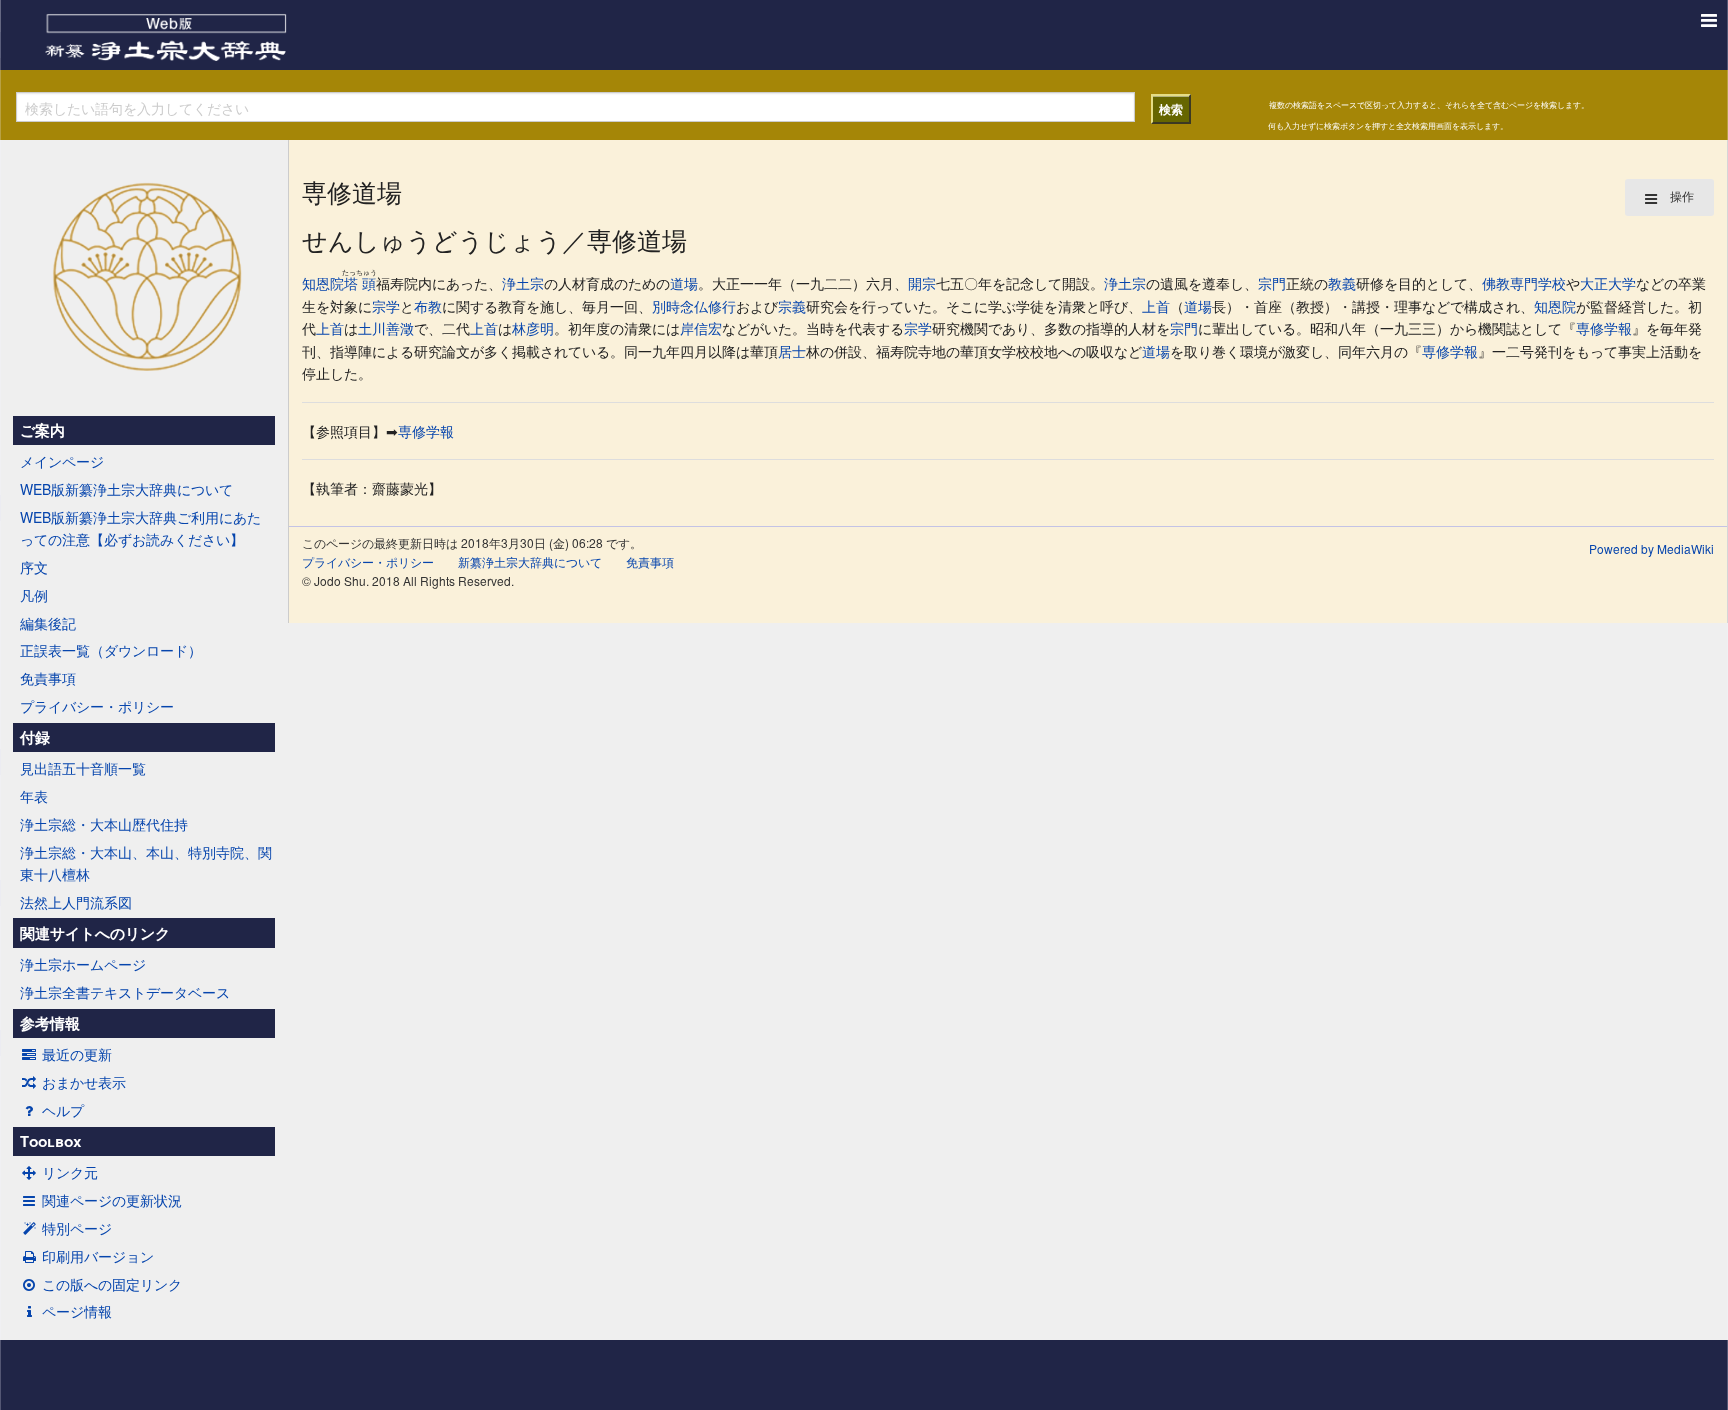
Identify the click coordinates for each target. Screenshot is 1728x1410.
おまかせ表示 (84, 1082)
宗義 (792, 306)
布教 (428, 306)
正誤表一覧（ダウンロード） (111, 650)
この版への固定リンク (112, 1284)
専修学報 (1604, 328)
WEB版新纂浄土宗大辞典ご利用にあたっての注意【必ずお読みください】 (140, 528)
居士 (792, 351)
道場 (684, 283)
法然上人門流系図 (76, 902)
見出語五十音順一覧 (83, 768)
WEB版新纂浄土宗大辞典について (126, 489)
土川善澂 (386, 328)
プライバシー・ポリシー (97, 706)
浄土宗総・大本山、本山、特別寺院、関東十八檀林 (146, 863)
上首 (1156, 306)
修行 (722, 306)
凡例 (34, 595)
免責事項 (48, 678)
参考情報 (50, 1023)
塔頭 (359, 283)
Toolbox (50, 1141)
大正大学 (1608, 283)
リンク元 (70, 1172)
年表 (34, 796)
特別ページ (77, 1228)
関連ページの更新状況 (112, 1200)
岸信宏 (701, 328)
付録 (35, 737)
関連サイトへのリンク (95, 933)
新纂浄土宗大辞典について (530, 561)
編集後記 (48, 623)
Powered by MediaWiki (1651, 548)
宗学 (386, 306)
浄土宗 (523, 283)
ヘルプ (63, 1110)
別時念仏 (680, 306)
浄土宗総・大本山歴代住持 (104, 824)
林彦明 (533, 328)
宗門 (1272, 283)
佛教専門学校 (1524, 283)
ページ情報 (77, 1311)
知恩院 (323, 283)
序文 (34, 567)
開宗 (922, 283)
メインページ (62, 461)
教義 (1342, 283)
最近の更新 (77, 1054)
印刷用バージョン (98, 1256)
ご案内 (42, 430)
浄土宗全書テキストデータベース (125, 992)
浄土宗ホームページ (83, 964)
